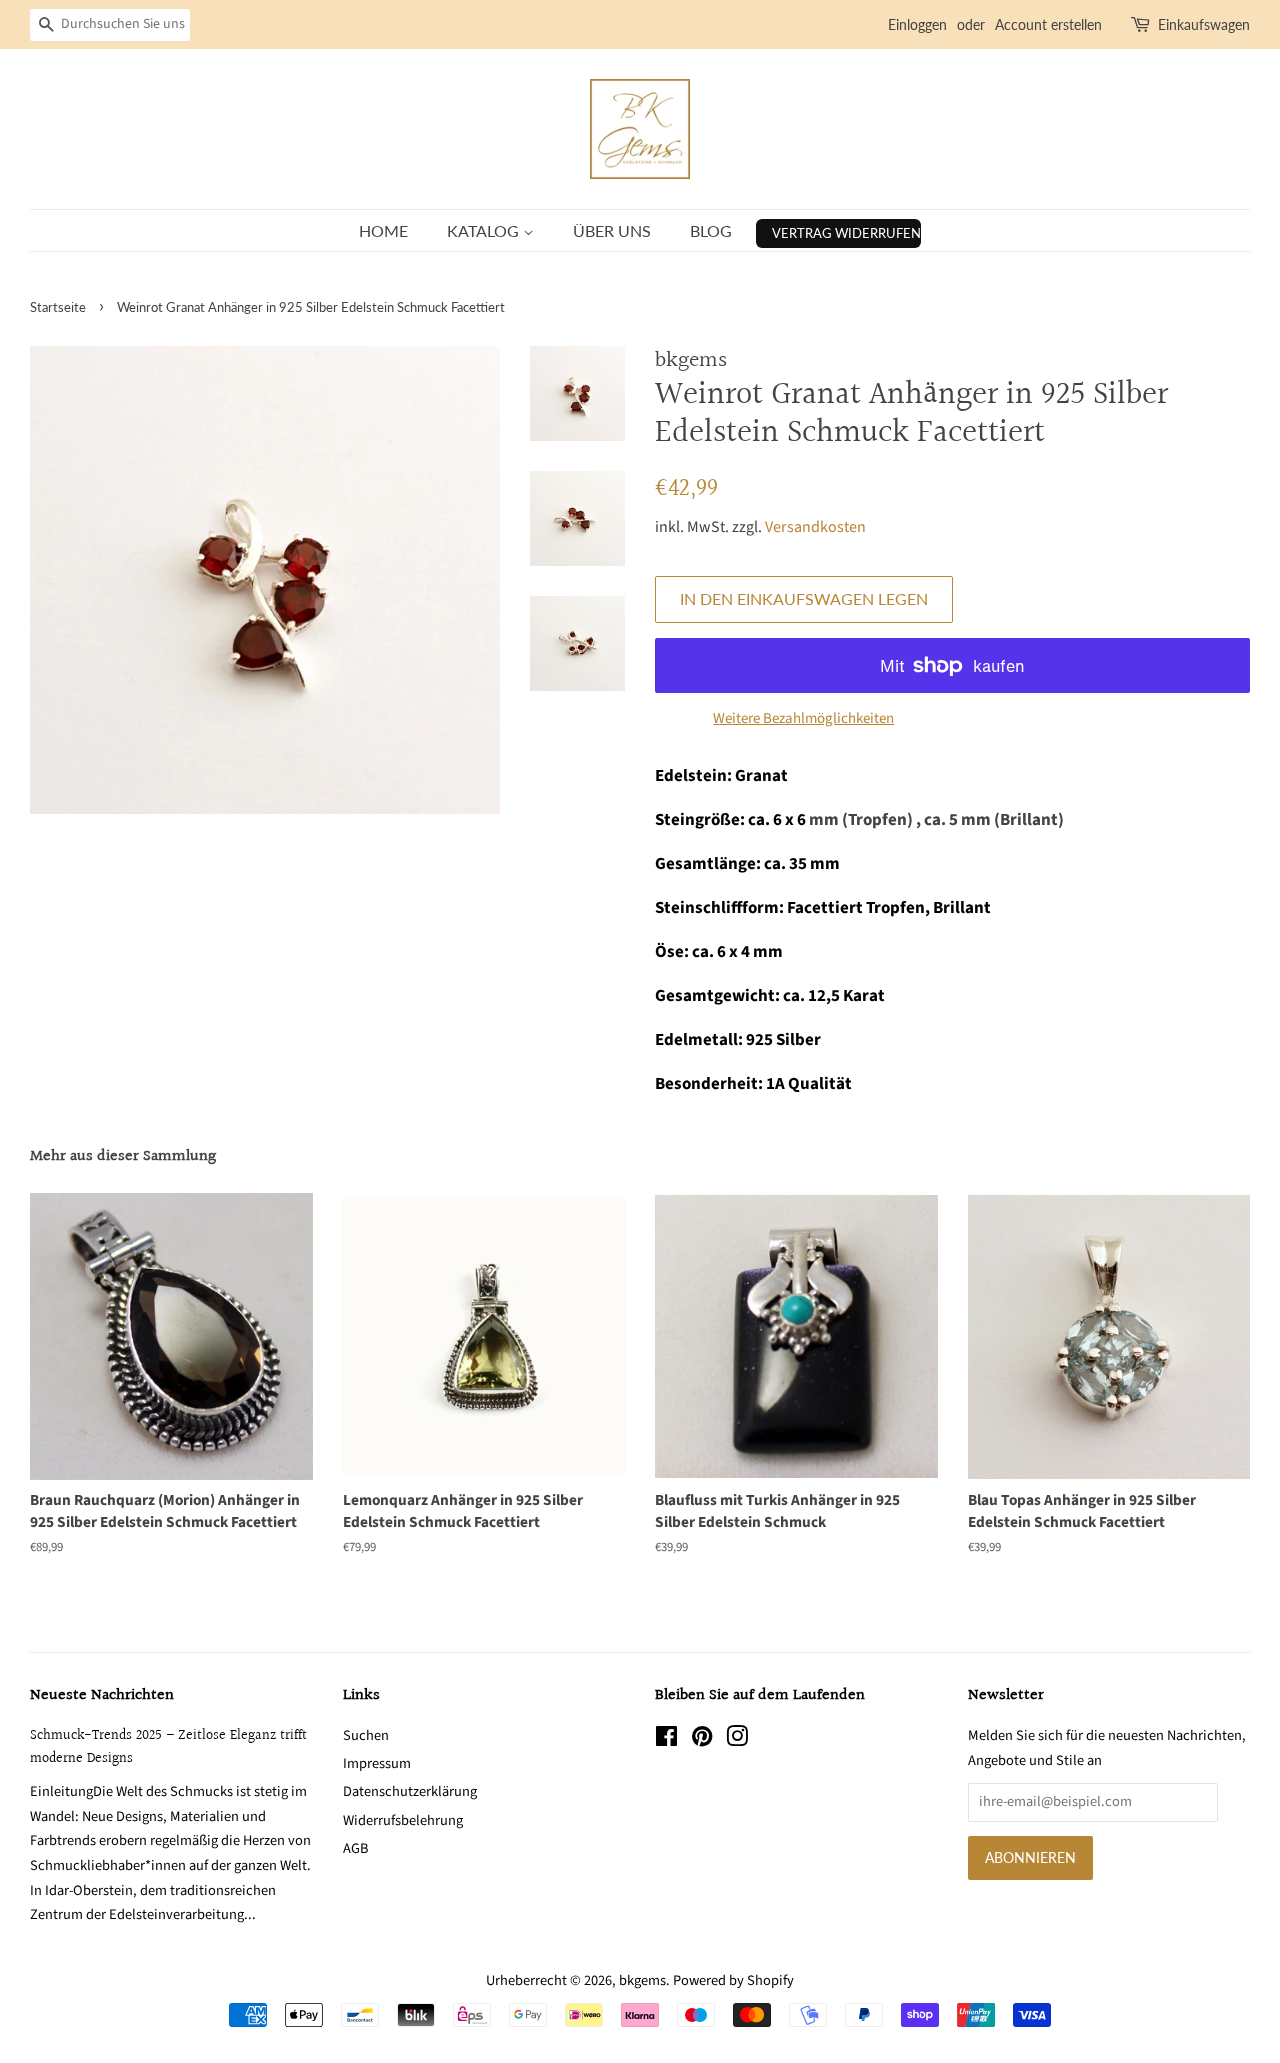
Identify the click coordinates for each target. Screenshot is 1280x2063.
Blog (711, 230)
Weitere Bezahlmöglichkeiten (803, 718)
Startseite (58, 307)
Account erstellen (1048, 24)
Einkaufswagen (1204, 24)
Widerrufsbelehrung (403, 1820)
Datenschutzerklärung (410, 1791)
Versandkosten (815, 527)
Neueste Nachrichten (102, 1695)
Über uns (612, 230)
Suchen (366, 1735)
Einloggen (917, 24)
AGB (355, 1848)
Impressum (377, 1763)
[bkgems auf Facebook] (666, 1740)
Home (383, 230)
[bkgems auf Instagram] (737, 1740)
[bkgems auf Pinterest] (702, 1740)
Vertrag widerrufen (846, 233)
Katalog (485, 230)
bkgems (642, 1980)
